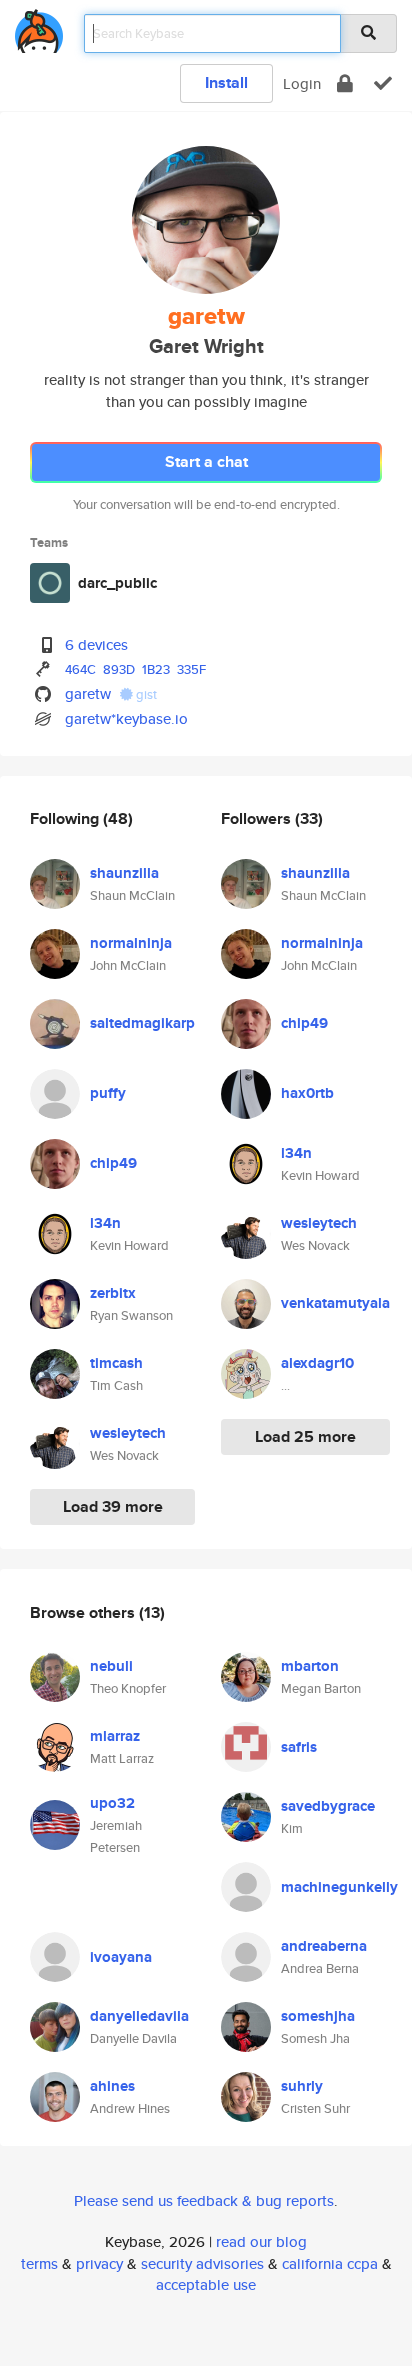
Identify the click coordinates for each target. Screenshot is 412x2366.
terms (39, 2263)
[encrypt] (345, 83)
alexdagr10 (317, 1363)
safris (299, 1747)
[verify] (383, 83)
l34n (105, 1223)
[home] (39, 27)
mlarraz (115, 1736)
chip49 (113, 1163)
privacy (99, 2263)
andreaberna (324, 1946)
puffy (108, 1093)
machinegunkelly (339, 1887)
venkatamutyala (335, 1303)
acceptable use (206, 2284)
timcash (116, 1363)
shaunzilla (124, 873)
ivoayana (121, 1957)
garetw (88, 693)
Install (226, 82)
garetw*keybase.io (126, 718)
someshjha (318, 2016)
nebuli (111, 1666)
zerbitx (113, 1293)
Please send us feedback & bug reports (204, 2200)
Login (302, 83)
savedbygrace (328, 1806)
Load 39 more (113, 1506)
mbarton (310, 1666)
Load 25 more (305, 1436)
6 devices (96, 644)
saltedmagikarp (142, 1023)
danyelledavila (139, 2016)
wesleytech (128, 1433)
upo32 (112, 1803)
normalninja (131, 943)
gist (145, 694)
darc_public (117, 583)
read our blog (261, 2241)
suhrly (302, 2086)
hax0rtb (307, 1093)
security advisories (202, 2263)
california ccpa (330, 2263)
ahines (112, 2086)
